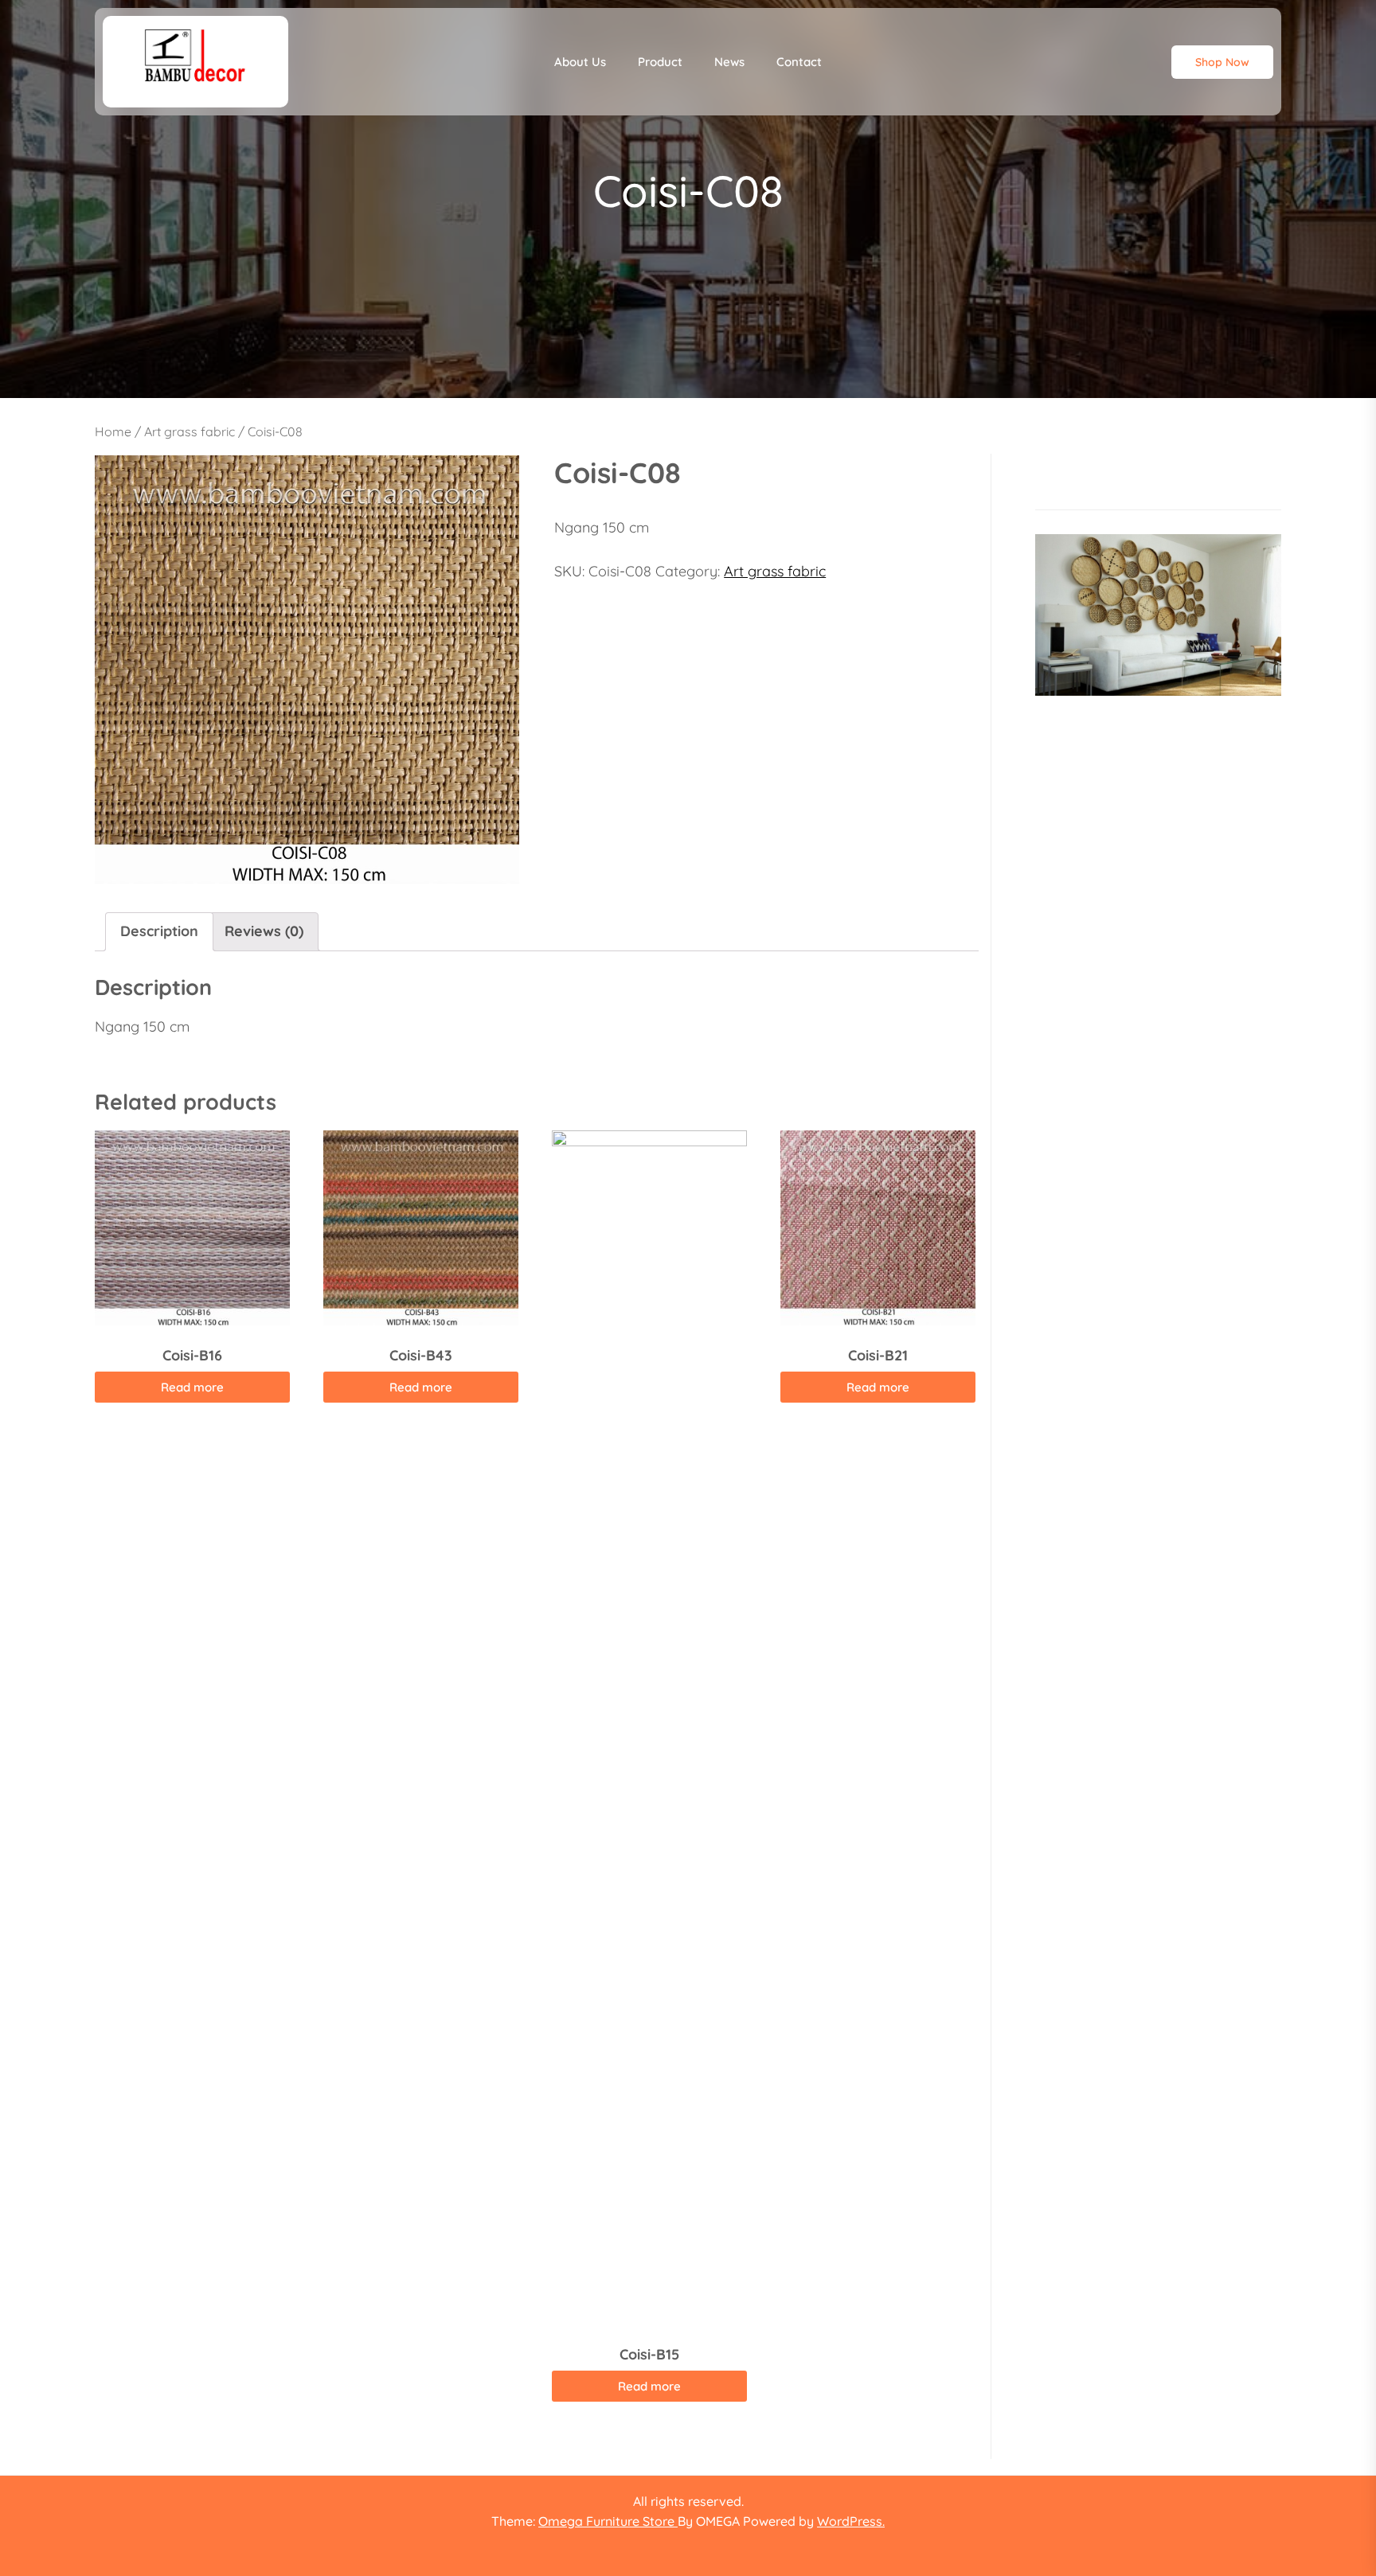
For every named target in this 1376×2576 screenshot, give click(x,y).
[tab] (159, 932)
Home (113, 431)
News (729, 62)
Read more (192, 1387)
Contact (799, 62)
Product (660, 62)
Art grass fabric (190, 431)
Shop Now (1222, 62)
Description (159, 931)
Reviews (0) (264, 931)
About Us (580, 62)
